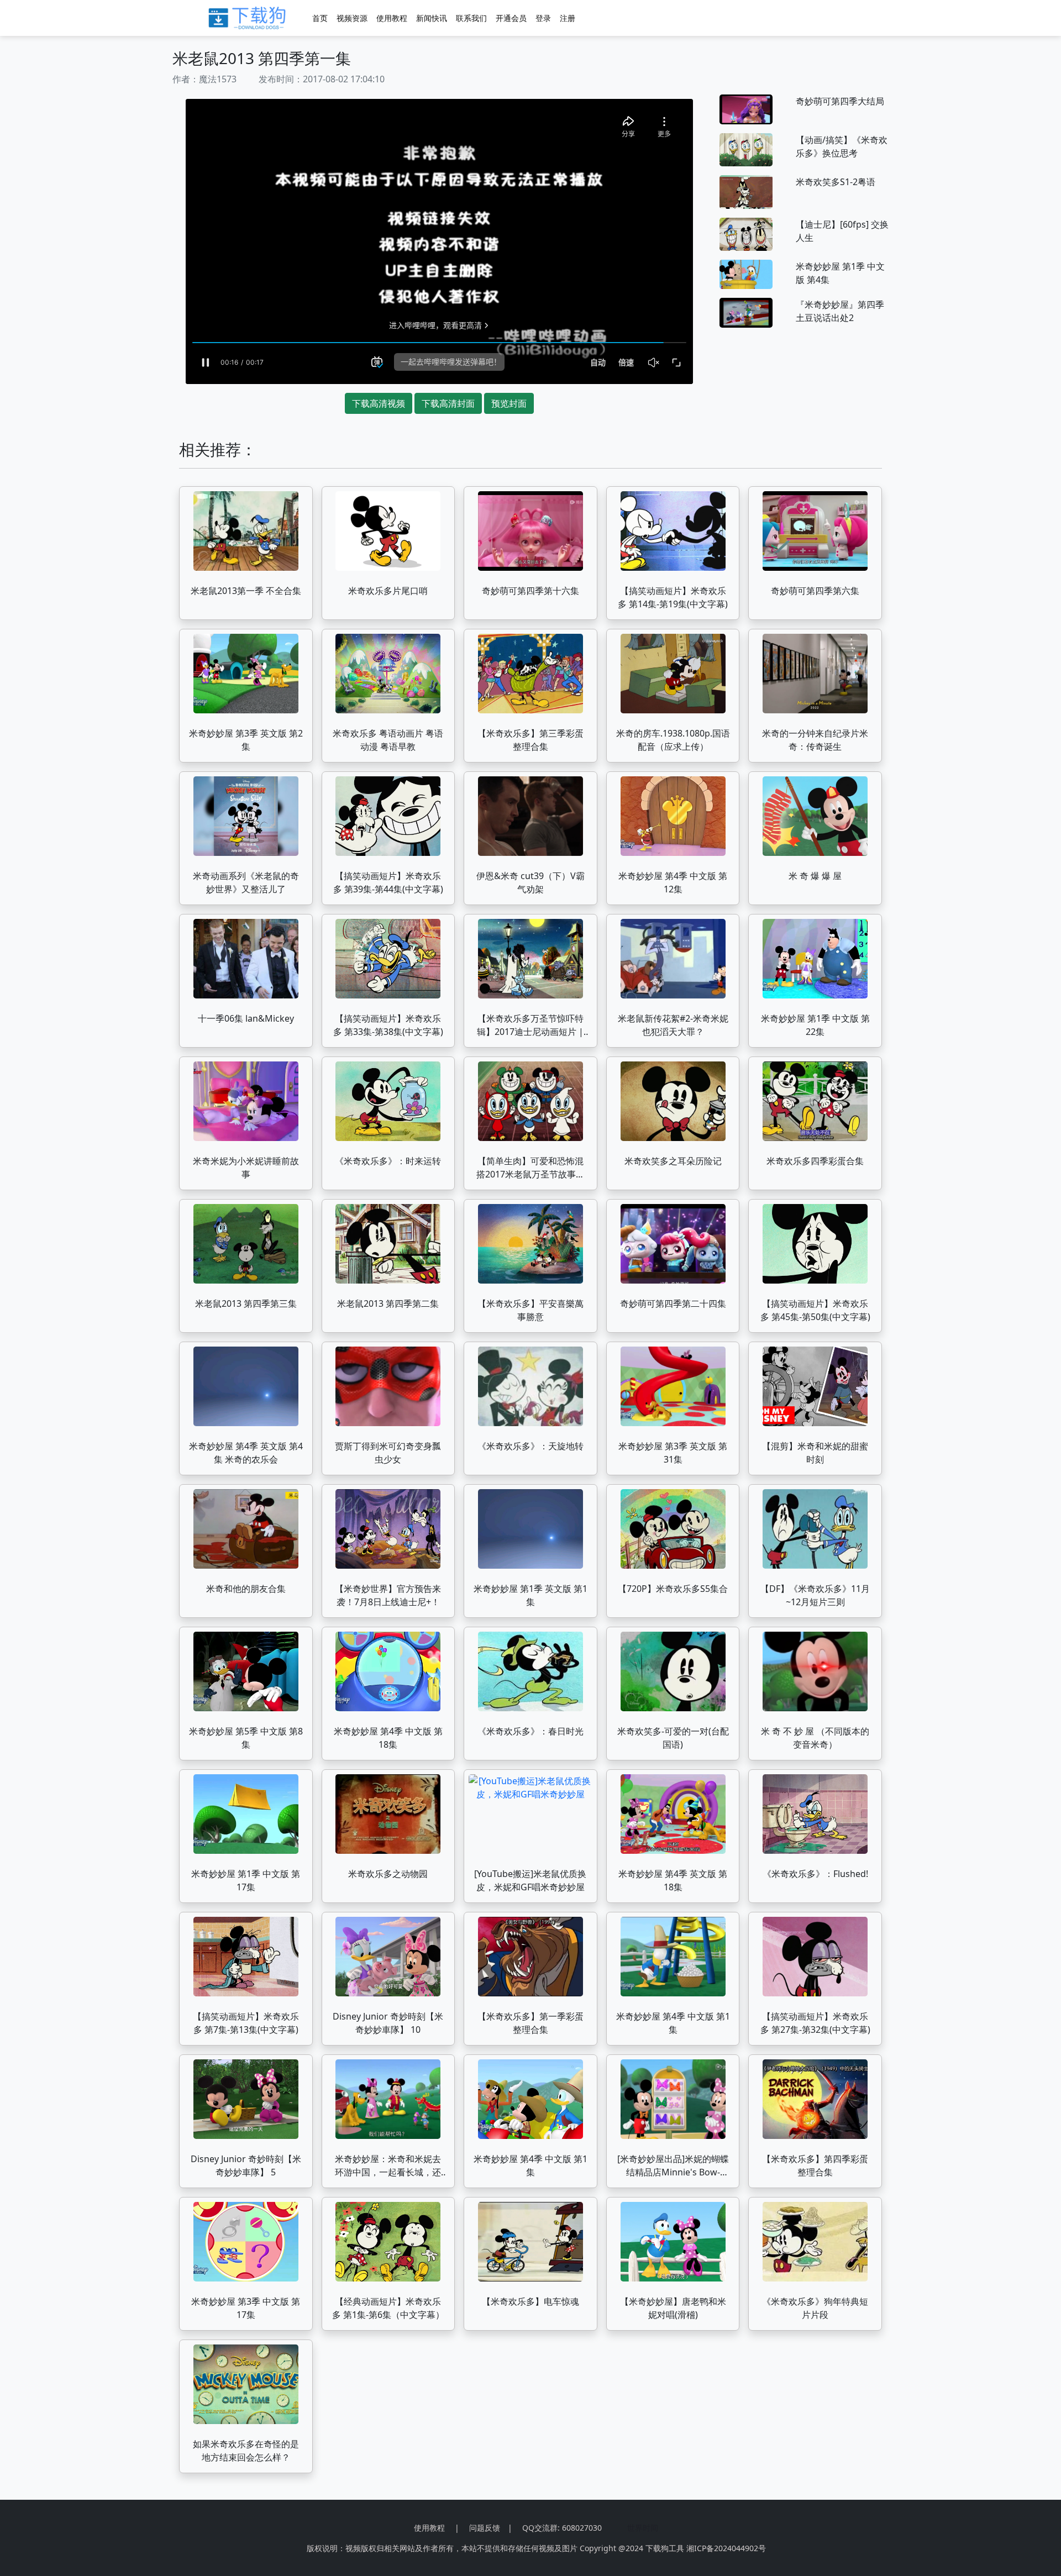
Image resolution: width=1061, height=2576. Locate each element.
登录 (543, 18)
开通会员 (511, 18)
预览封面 (509, 403)
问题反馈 (485, 2528)
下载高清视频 (379, 403)
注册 (568, 18)
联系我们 (471, 18)
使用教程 (392, 18)
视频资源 (352, 18)
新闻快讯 (432, 18)
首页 (320, 18)
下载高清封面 (448, 403)
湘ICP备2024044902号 (726, 2548)
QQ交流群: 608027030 (562, 2528)
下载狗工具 (665, 2548)
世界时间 (643, 2528)
